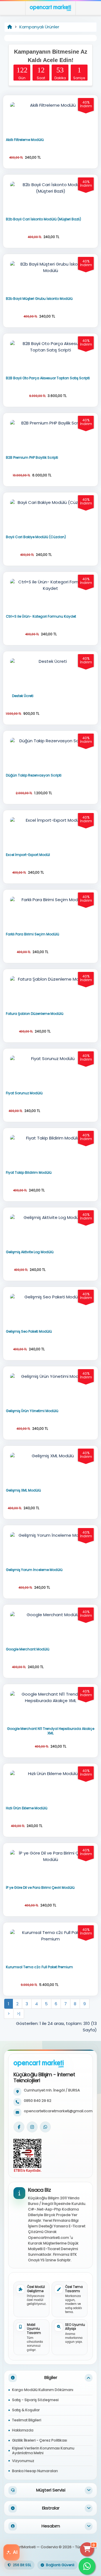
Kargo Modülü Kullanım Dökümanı (43, 2390)
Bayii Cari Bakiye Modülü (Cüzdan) (36, 537)
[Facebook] (19, 2127)
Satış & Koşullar (26, 2410)
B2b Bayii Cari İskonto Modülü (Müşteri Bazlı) (43, 219)
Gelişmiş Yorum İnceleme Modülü (34, 1570)
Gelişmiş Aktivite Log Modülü (30, 1252)
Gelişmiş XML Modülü (23, 1490)
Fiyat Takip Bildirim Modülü (29, 1173)
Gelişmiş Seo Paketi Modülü (29, 1332)
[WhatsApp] (45, 2127)
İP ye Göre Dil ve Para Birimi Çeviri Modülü (40, 1888)
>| (19, 2014)
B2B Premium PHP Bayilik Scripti (32, 458)
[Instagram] (32, 2127)
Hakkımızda (23, 2430)
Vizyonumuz (23, 2461)
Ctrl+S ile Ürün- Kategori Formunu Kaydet (41, 616)
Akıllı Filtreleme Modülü (25, 140)
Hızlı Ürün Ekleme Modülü (27, 1808)
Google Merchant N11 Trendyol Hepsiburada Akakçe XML (51, 1731)
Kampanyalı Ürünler (39, 27)
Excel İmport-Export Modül (28, 855)
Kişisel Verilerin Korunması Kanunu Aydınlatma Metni (43, 2451)
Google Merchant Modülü (28, 1649)
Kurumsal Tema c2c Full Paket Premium (39, 1967)
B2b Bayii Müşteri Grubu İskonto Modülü (39, 299)
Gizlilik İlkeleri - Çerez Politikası (40, 2440)
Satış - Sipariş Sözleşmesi (35, 2400)
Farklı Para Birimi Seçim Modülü (33, 934)
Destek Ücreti (23, 696)
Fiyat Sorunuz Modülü (24, 1093)
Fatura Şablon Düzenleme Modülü (35, 1014)
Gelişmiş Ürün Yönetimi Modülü (32, 1411)
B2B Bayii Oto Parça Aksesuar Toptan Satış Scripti (48, 378)
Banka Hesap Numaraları (35, 2471)
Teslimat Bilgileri (27, 2420)
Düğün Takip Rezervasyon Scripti (34, 775)
